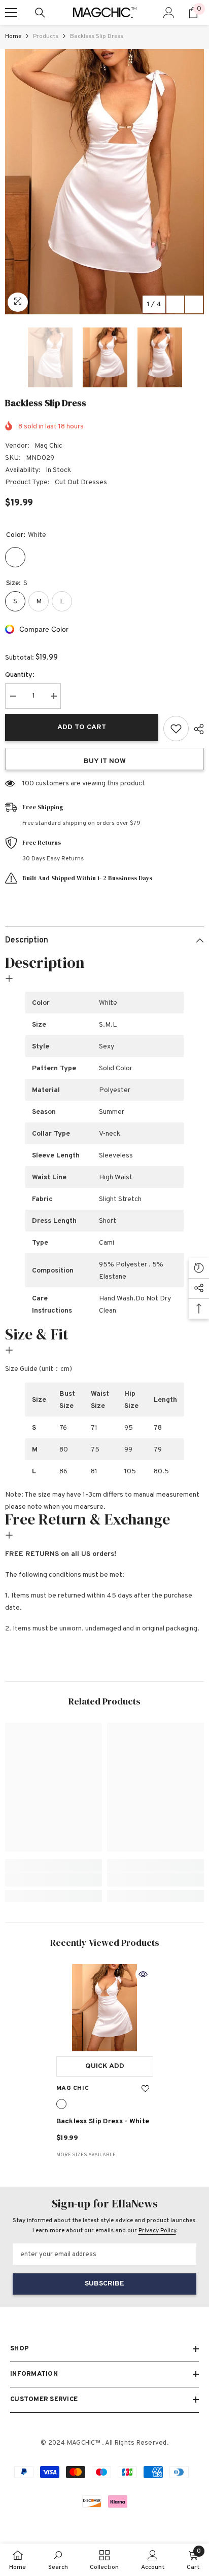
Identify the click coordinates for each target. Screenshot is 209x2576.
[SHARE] (196, 729)
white (61, 2104)
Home (13, 37)
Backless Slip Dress (103, 2121)
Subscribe (104, 2284)
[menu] (11, 13)
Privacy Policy (157, 2231)
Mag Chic (48, 446)
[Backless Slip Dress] (105, 2008)
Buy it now (105, 761)
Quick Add (105, 2066)
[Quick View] (143, 1974)
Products (46, 37)
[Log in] (169, 13)
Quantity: (20, 675)
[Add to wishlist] (176, 729)
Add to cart (82, 727)
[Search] (40, 13)
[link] (54, 1879)
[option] (104, 182)
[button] (175, 304)
